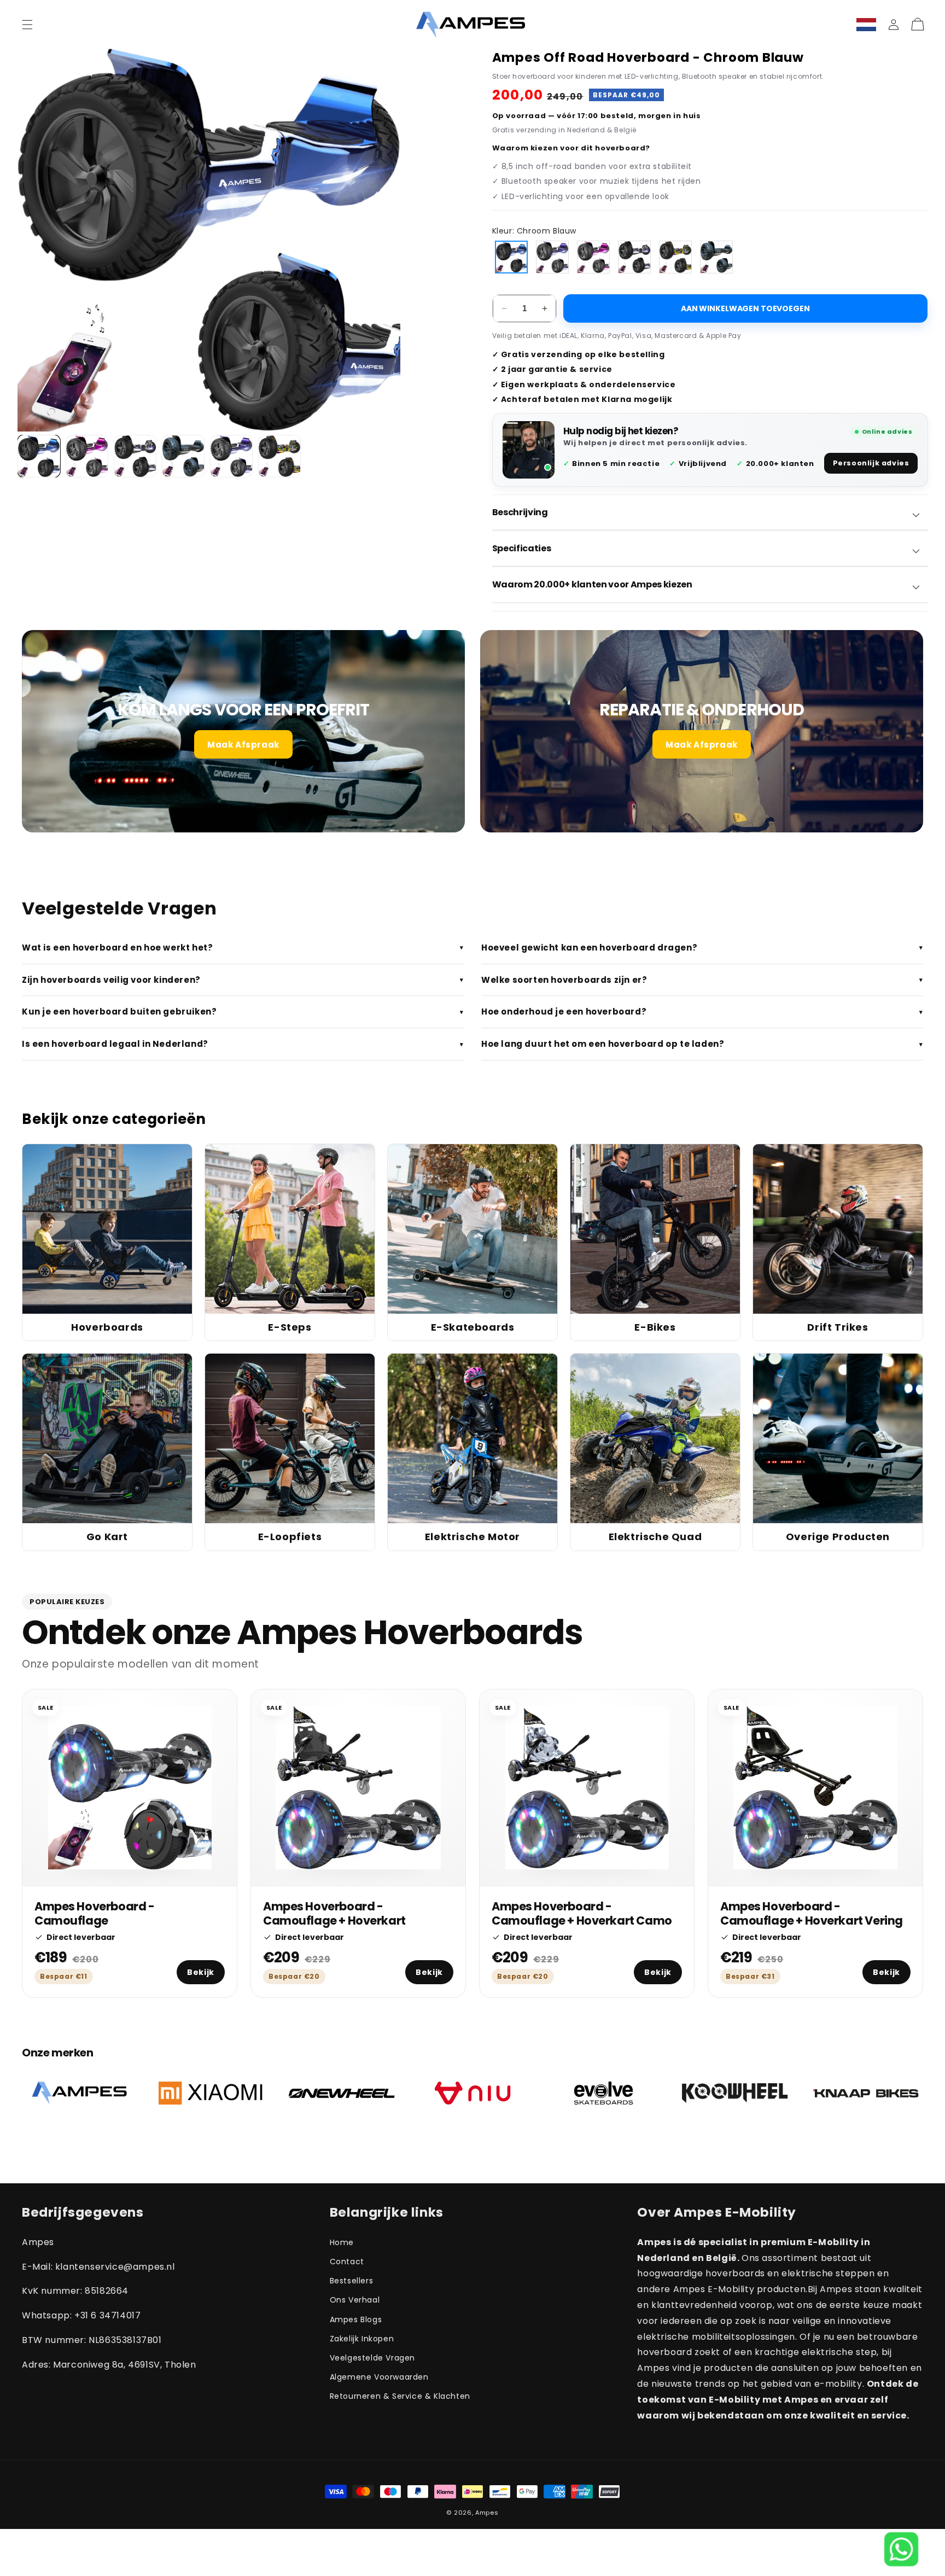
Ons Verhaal (355, 2300)
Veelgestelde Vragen (372, 2358)
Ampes (487, 2513)
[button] (27, 25)
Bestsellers (352, 2281)
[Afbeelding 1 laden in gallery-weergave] (39, 456)
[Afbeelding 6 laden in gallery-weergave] (279, 456)
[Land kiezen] (866, 25)
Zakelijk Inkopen (362, 2339)
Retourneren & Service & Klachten (400, 2396)
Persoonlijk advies (871, 463)
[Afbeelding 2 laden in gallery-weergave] (87, 456)
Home (342, 2242)
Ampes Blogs (356, 2319)
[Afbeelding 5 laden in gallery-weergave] (231, 456)
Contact (347, 2262)
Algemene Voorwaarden (379, 2377)
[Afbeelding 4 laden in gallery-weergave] (183, 456)
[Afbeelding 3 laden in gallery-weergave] (135, 456)
